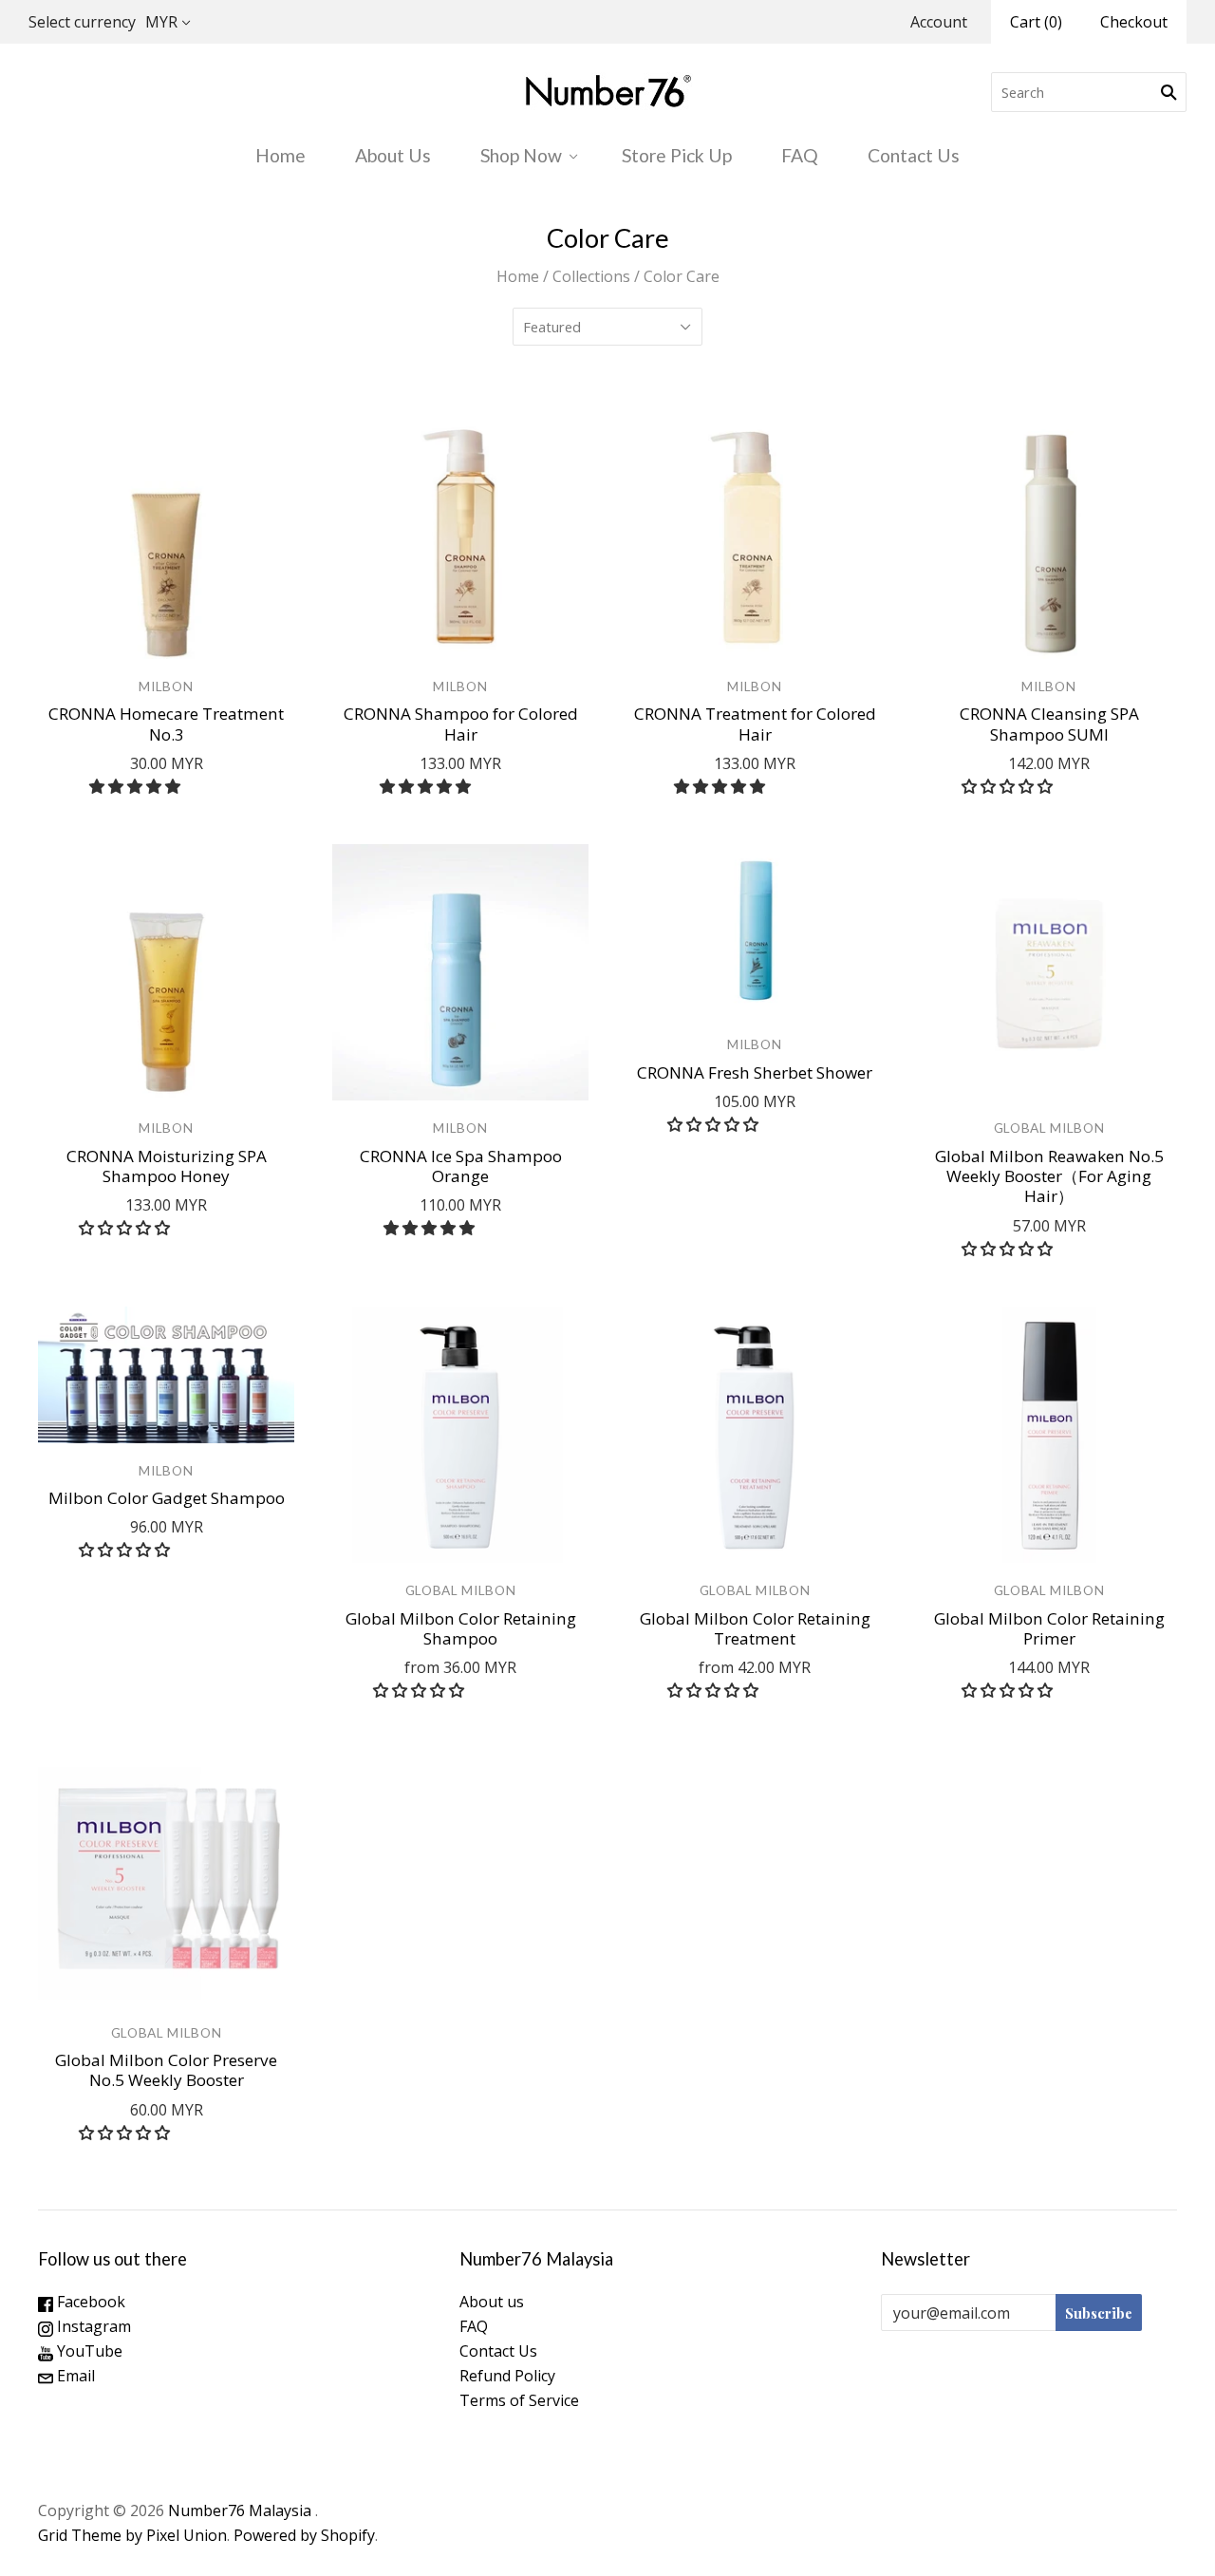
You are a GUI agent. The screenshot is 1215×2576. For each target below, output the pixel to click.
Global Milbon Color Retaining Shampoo (461, 1628)
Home (280, 155)
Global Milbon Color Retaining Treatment (755, 1628)
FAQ (800, 155)
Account (939, 22)
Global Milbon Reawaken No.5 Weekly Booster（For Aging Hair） (1049, 1176)
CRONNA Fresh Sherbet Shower (755, 1072)
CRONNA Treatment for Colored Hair (755, 724)
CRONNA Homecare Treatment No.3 (166, 724)
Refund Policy (507, 2376)
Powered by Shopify (304, 2535)
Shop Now (521, 155)
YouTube (88, 2351)
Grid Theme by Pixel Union (132, 2535)
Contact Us (914, 155)
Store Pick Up (677, 155)
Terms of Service (519, 2400)
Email (74, 2376)
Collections (591, 276)
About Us (393, 155)
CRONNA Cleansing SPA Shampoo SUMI (1049, 724)
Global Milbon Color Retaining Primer (1049, 1628)
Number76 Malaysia (242, 2510)
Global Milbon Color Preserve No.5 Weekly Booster (166, 2070)
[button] (137, 786)
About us (492, 2302)
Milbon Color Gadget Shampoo (167, 1498)
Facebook (89, 2302)
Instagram (92, 2326)
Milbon (166, 686)
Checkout (1134, 22)
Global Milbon (1049, 1128)
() (1036, 22)
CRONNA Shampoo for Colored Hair (461, 724)
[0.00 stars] (1009, 786)
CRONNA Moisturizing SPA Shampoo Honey (167, 1166)
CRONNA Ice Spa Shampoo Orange (461, 1166)
